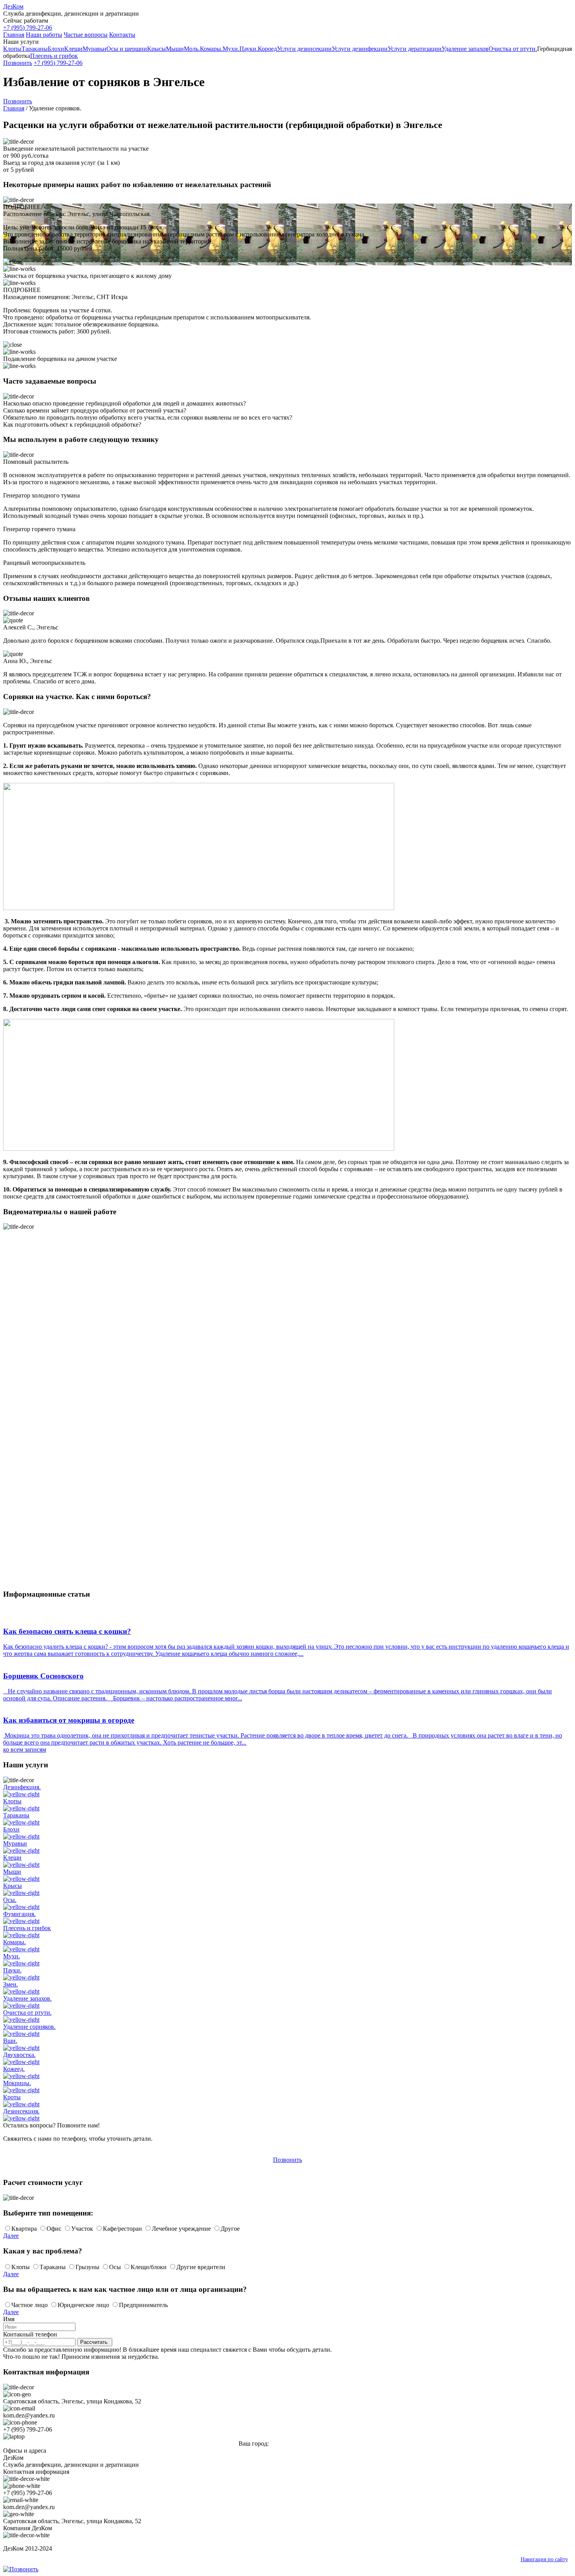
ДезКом (13, 6)
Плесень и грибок (54, 56)
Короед (267, 49)
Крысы (156, 49)
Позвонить (18, 63)
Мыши (175, 49)
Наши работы (44, 35)
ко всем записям (25, 1749)
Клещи (73, 49)
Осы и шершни (127, 49)
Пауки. (249, 49)
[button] (287, 42)
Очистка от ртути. (513, 49)
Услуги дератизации (415, 49)
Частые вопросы (86, 35)
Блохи (56, 49)
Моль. (192, 49)
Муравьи (94, 49)
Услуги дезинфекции (360, 49)
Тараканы (35, 49)
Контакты (122, 35)
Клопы (12, 49)
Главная (14, 35)
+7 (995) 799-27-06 (28, 28)
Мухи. (231, 49)
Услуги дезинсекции (304, 49)
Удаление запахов (465, 49)
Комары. (211, 49)
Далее (11, 2236)
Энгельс (281, 2444)
